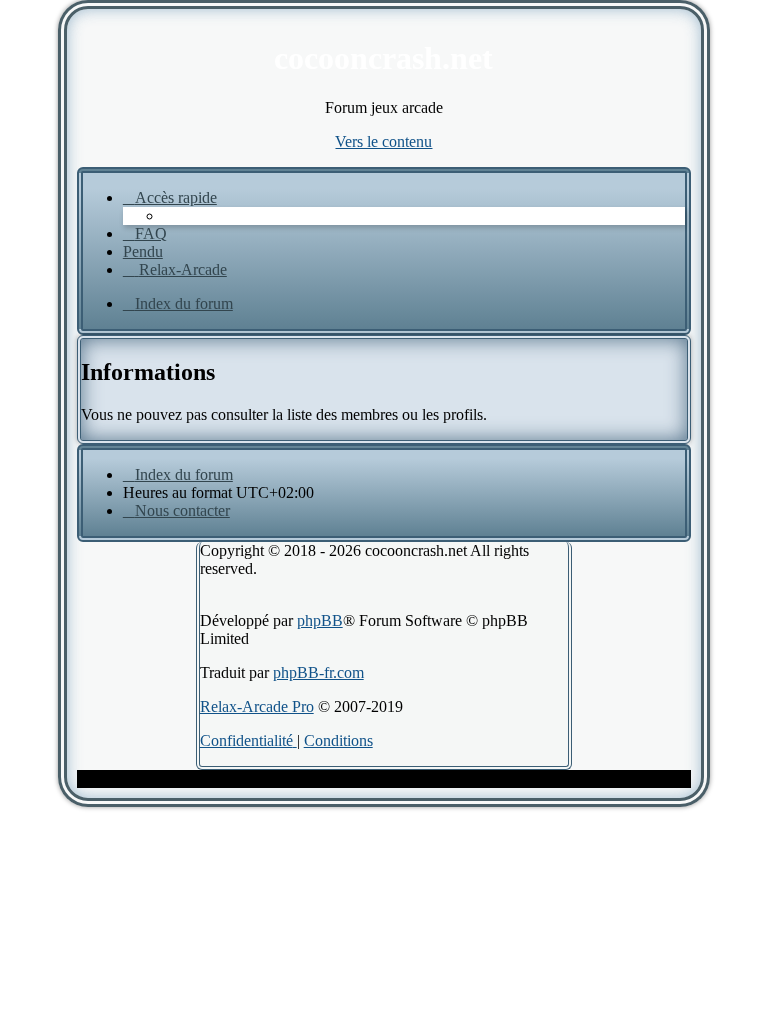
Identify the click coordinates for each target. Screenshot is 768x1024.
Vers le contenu (383, 141)
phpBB (320, 620)
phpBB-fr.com (318, 672)
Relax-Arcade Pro (257, 706)
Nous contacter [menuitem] (182, 510)
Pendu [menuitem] (143, 251)
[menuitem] (145, 233)
